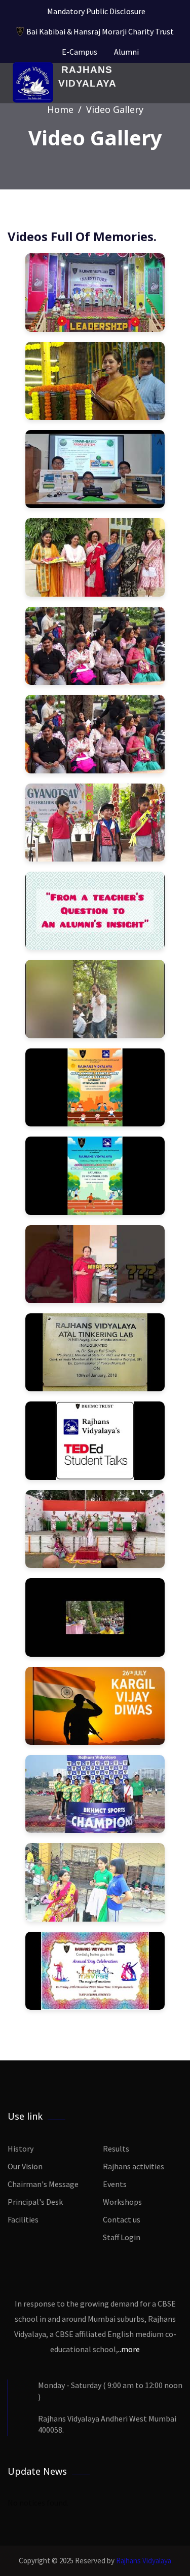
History (21, 2149)
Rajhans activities (134, 2166)
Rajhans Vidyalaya (144, 2561)
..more (129, 2349)
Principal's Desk (35, 2202)
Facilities (23, 2219)
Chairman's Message (43, 2184)
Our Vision (25, 2166)
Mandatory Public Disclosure (96, 11)
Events (115, 2184)
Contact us (122, 2219)
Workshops (122, 2202)
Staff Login (122, 2237)
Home (60, 109)
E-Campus (80, 52)
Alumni (126, 52)
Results (116, 2149)
